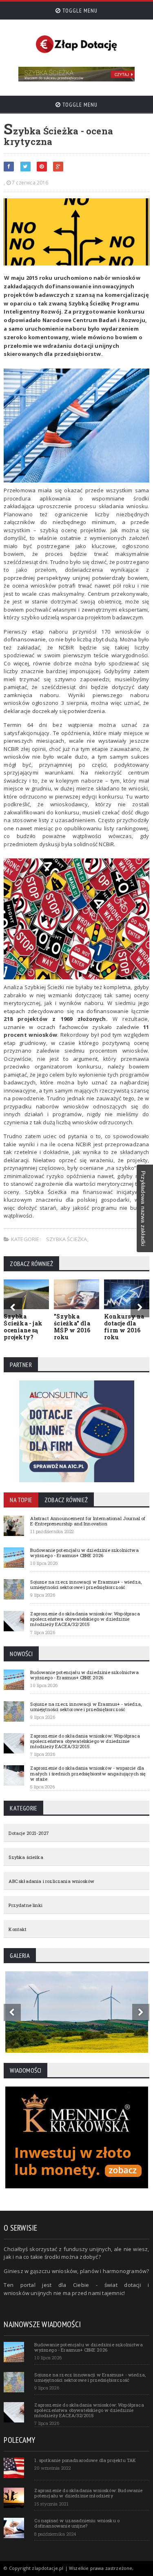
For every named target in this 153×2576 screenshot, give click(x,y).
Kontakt (18, 1929)
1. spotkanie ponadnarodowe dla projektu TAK (85, 2460)
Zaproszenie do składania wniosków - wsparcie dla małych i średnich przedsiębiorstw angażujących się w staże (88, 1773)
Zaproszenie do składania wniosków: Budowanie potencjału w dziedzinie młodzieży (88, 2493)
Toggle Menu (79, 11)
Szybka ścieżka (67, 1239)
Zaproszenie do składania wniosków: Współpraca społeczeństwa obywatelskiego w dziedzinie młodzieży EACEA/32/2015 (85, 1619)
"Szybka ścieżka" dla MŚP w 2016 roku (72, 1326)
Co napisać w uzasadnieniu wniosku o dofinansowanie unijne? (77, 2523)
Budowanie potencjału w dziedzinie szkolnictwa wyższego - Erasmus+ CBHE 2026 (84, 1553)
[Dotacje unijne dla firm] (77, 1383)
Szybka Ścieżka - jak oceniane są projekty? (23, 1326)
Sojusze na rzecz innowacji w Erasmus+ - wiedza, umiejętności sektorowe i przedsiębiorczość (86, 1584)
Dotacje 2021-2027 (29, 1833)
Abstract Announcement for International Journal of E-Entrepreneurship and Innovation (88, 1521)
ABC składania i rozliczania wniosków (51, 1881)
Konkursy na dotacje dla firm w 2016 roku (124, 1326)
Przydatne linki (25, 1905)
